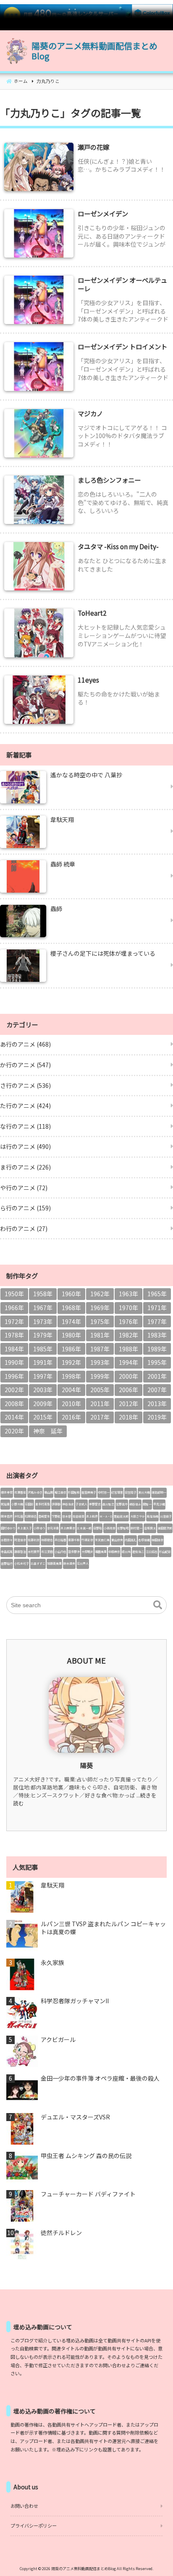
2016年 (71, 1417)
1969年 (100, 1308)
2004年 (71, 1390)
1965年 (157, 1294)
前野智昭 (123, 1528)
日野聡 (98, 1528)
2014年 (14, 1417)
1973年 (43, 1321)
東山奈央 (117, 1540)
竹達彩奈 (87, 1540)
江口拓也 (152, 1552)
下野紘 (56, 1516)
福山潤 (48, 1492)
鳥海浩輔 (152, 1516)
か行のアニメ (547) (25, 1065)
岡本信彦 (7, 1516)
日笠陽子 (131, 1492)
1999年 (100, 1376)
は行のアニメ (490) (25, 1146)
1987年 (100, 1349)
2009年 (43, 1404)
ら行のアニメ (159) (25, 1208)
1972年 (14, 1321)
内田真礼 (131, 1540)
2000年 (128, 1376)
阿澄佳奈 (20, 1540)
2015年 (43, 1417)
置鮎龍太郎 (121, 1516)
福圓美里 (101, 1552)
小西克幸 (110, 1528)
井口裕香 (60, 1540)
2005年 (100, 1390)
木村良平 (34, 1552)
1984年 (14, 1349)
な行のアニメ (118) (25, 1126)
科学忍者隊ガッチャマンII (75, 2001)
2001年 (157, 1376)
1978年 (14, 1335)
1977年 (157, 1321)
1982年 (128, 1335)
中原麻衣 (114, 1552)
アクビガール (58, 2040)
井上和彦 (92, 1516)
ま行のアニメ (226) (25, 1167)
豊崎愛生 (44, 1516)
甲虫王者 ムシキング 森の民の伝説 (86, 2156)
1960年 (71, 1294)
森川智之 (108, 1504)
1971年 (157, 1308)
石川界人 (83, 1563)
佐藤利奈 (34, 1540)
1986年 (71, 1349)
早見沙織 (159, 1504)
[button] (158, 1605)
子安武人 (81, 1504)
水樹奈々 (7, 1540)
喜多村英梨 (43, 1504)
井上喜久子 (25, 1528)
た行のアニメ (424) (25, 1106)
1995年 (157, 1362)
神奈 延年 (48, 1431)
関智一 (147, 1504)
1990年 (14, 1362)
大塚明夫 (87, 1552)
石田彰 (29, 1504)
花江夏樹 (47, 1552)
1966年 (14, 1308)
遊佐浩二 (138, 1552)
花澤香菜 (20, 1492)
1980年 (71, 1335)
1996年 (14, 1376)
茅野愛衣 (95, 1504)
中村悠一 (104, 1492)
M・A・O (106, 1516)
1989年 (157, 1349)
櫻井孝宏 (7, 1492)
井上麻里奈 (68, 1528)
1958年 (43, 1294)
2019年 (157, 1417)
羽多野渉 (74, 1552)
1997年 (43, 1376)
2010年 (71, 1404)
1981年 (100, 1335)
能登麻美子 (89, 1492)
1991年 (43, 1362)
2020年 (14, 1431)
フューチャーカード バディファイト (88, 2194)
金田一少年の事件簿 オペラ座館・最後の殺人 (100, 2078)
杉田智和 (74, 1492)
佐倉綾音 (79, 1516)
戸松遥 (19, 1516)
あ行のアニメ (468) (25, 1044)
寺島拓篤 (7, 1552)
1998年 (71, 1376)
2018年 (128, 1417)
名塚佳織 (144, 1540)
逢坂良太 (150, 1528)
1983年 (157, 1335)
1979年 (43, 1335)
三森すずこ (38, 1563)
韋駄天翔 (52, 1885)
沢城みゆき (35, 1492)
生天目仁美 (102, 1540)
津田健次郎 (165, 1528)
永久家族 (52, 1963)
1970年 (128, 1308)
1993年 (100, 1362)
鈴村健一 (136, 1528)
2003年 (43, 1390)
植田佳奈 (157, 1540)
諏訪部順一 (159, 1492)
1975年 (100, 1321)
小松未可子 (22, 1563)
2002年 (14, 1390)
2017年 (100, 1417)
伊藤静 (56, 1504)
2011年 (100, 1404)
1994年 (128, 1362)
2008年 (14, 1404)
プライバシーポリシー (34, 2525)
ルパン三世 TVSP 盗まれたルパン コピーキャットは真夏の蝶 (103, 1928)
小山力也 (60, 1552)
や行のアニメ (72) (24, 1188)
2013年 (157, 1404)
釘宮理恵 (117, 1492)
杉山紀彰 (165, 1552)
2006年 (128, 1390)
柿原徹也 (47, 1540)
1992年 (71, 1362)
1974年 (71, 1321)
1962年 (100, 1294)
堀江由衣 (60, 1492)
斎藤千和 (74, 1540)
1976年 (128, 1321)
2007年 (157, 1390)
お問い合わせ (24, 2506)
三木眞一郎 (84, 1528)
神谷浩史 (68, 1504)
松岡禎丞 (31, 1516)
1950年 (14, 1294)
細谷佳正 (135, 1504)
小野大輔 (17, 1504)
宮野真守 (122, 1504)
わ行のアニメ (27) (24, 1228)
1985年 (43, 1349)
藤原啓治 (20, 1552)
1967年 (43, 1308)
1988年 (128, 1349)
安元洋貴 (53, 1528)
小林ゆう (39, 1528)
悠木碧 (67, 1516)
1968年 (71, 1308)
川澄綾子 (166, 1516)
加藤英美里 (54, 1563)
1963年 (128, 1294)
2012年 (128, 1404)
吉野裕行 (7, 1563)
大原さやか (138, 1516)
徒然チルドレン (61, 2233)
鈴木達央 (69, 1563)
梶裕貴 (5, 1504)
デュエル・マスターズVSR (75, 2117)
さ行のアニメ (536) (25, 1085)
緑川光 (126, 1552)
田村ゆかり (8, 1528)
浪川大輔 (144, 1492)
